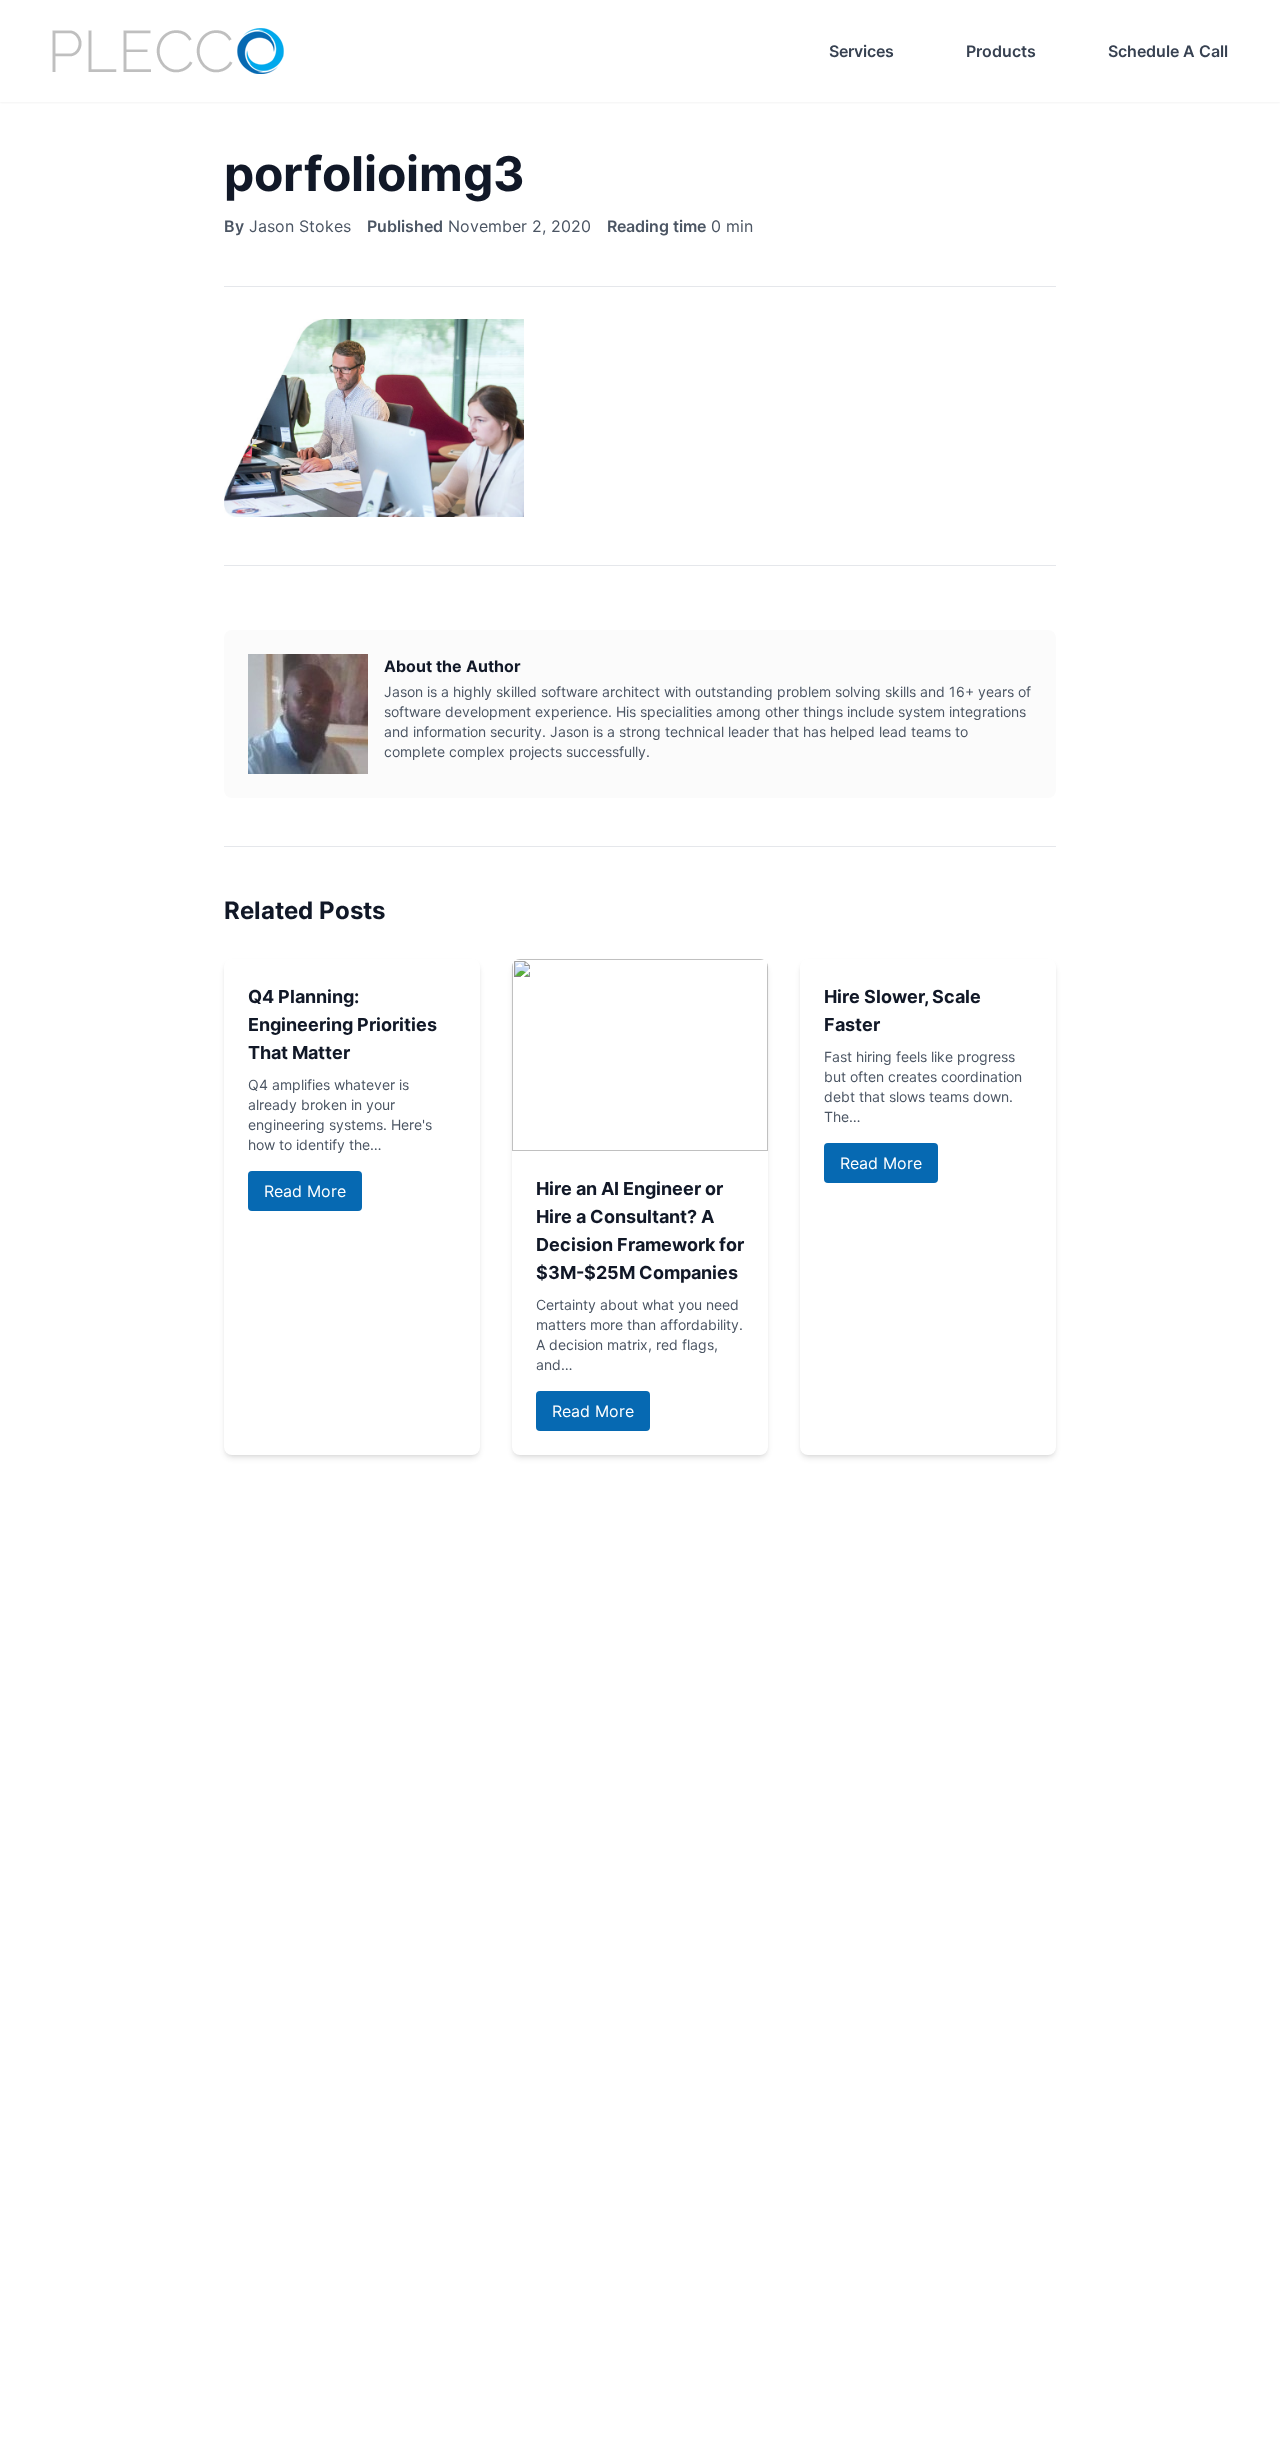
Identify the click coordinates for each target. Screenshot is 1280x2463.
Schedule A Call (1168, 51)
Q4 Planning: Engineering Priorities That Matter (342, 1024)
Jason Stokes (300, 226)
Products (1001, 51)
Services (861, 51)
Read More (305, 1191)
